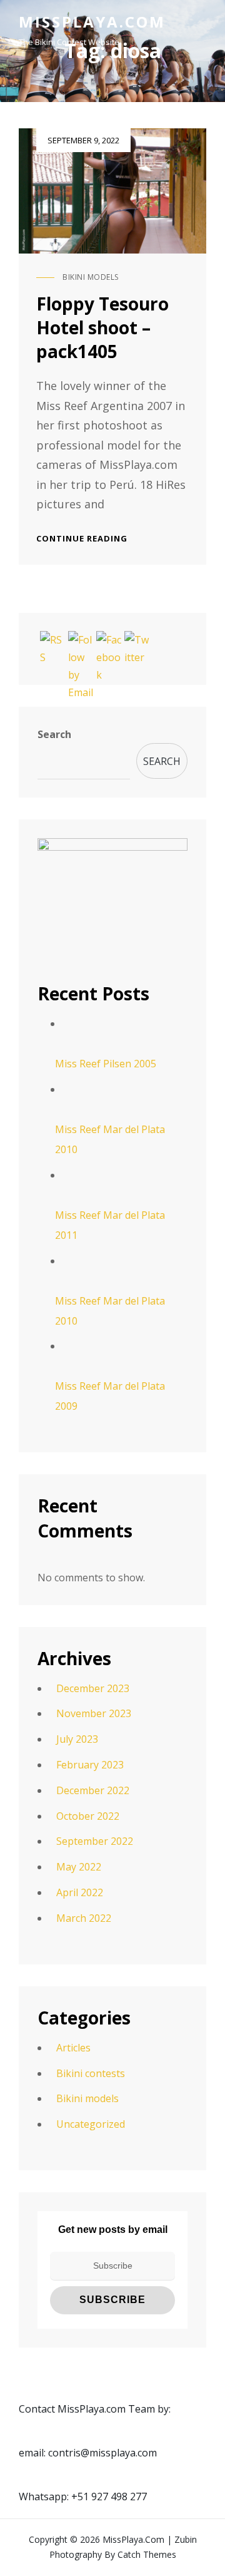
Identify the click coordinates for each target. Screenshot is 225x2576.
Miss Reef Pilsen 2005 (106, 1064)
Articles (73, 2048)
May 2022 (79, 1867)
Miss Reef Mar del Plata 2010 (110, 1139)
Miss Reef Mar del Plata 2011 (110, 1225)
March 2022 (84, 1918)
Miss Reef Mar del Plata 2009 (110, 1396)
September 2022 (95, 1841)
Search (54, 734)
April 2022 (80, 1892)
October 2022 (88, 1816)
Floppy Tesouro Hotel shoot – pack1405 (102, 327)
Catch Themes (147, 2554)
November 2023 (94, 1713)
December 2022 (93, 1790)
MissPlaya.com (92, 22)
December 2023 (93, 1688)
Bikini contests (91, 2073)
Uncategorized (91, 2124)
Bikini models (91, 277)
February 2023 (90, 1765)
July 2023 (77, 1739)
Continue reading (82, 538)
